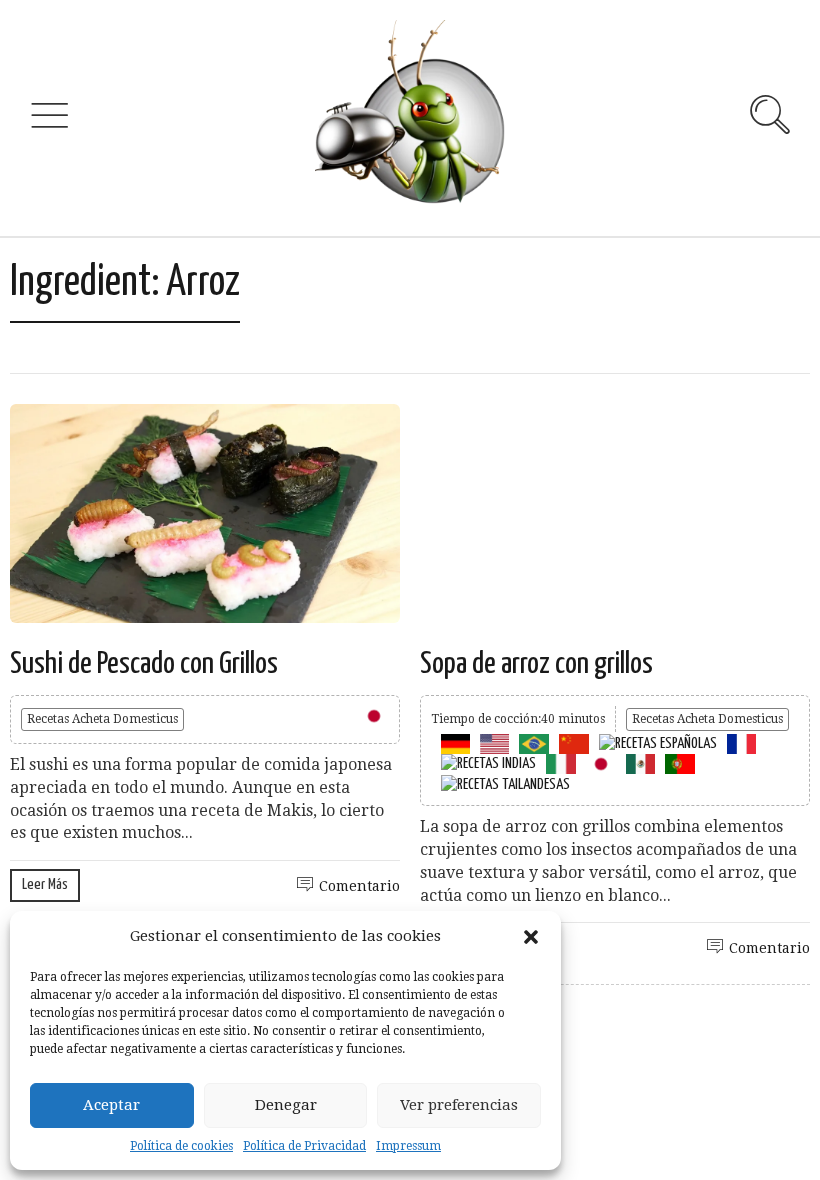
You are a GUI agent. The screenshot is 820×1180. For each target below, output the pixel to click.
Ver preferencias (459, 1105)
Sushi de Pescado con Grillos (144, 664)
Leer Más (45, 884)
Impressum (408, 1146)
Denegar (286, 1105)
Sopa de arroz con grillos (536, 664)
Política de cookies (181, 1146)
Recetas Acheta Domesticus (102, 719)
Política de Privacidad (304, 1146)
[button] (531, 937)
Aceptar (111, 1105)
